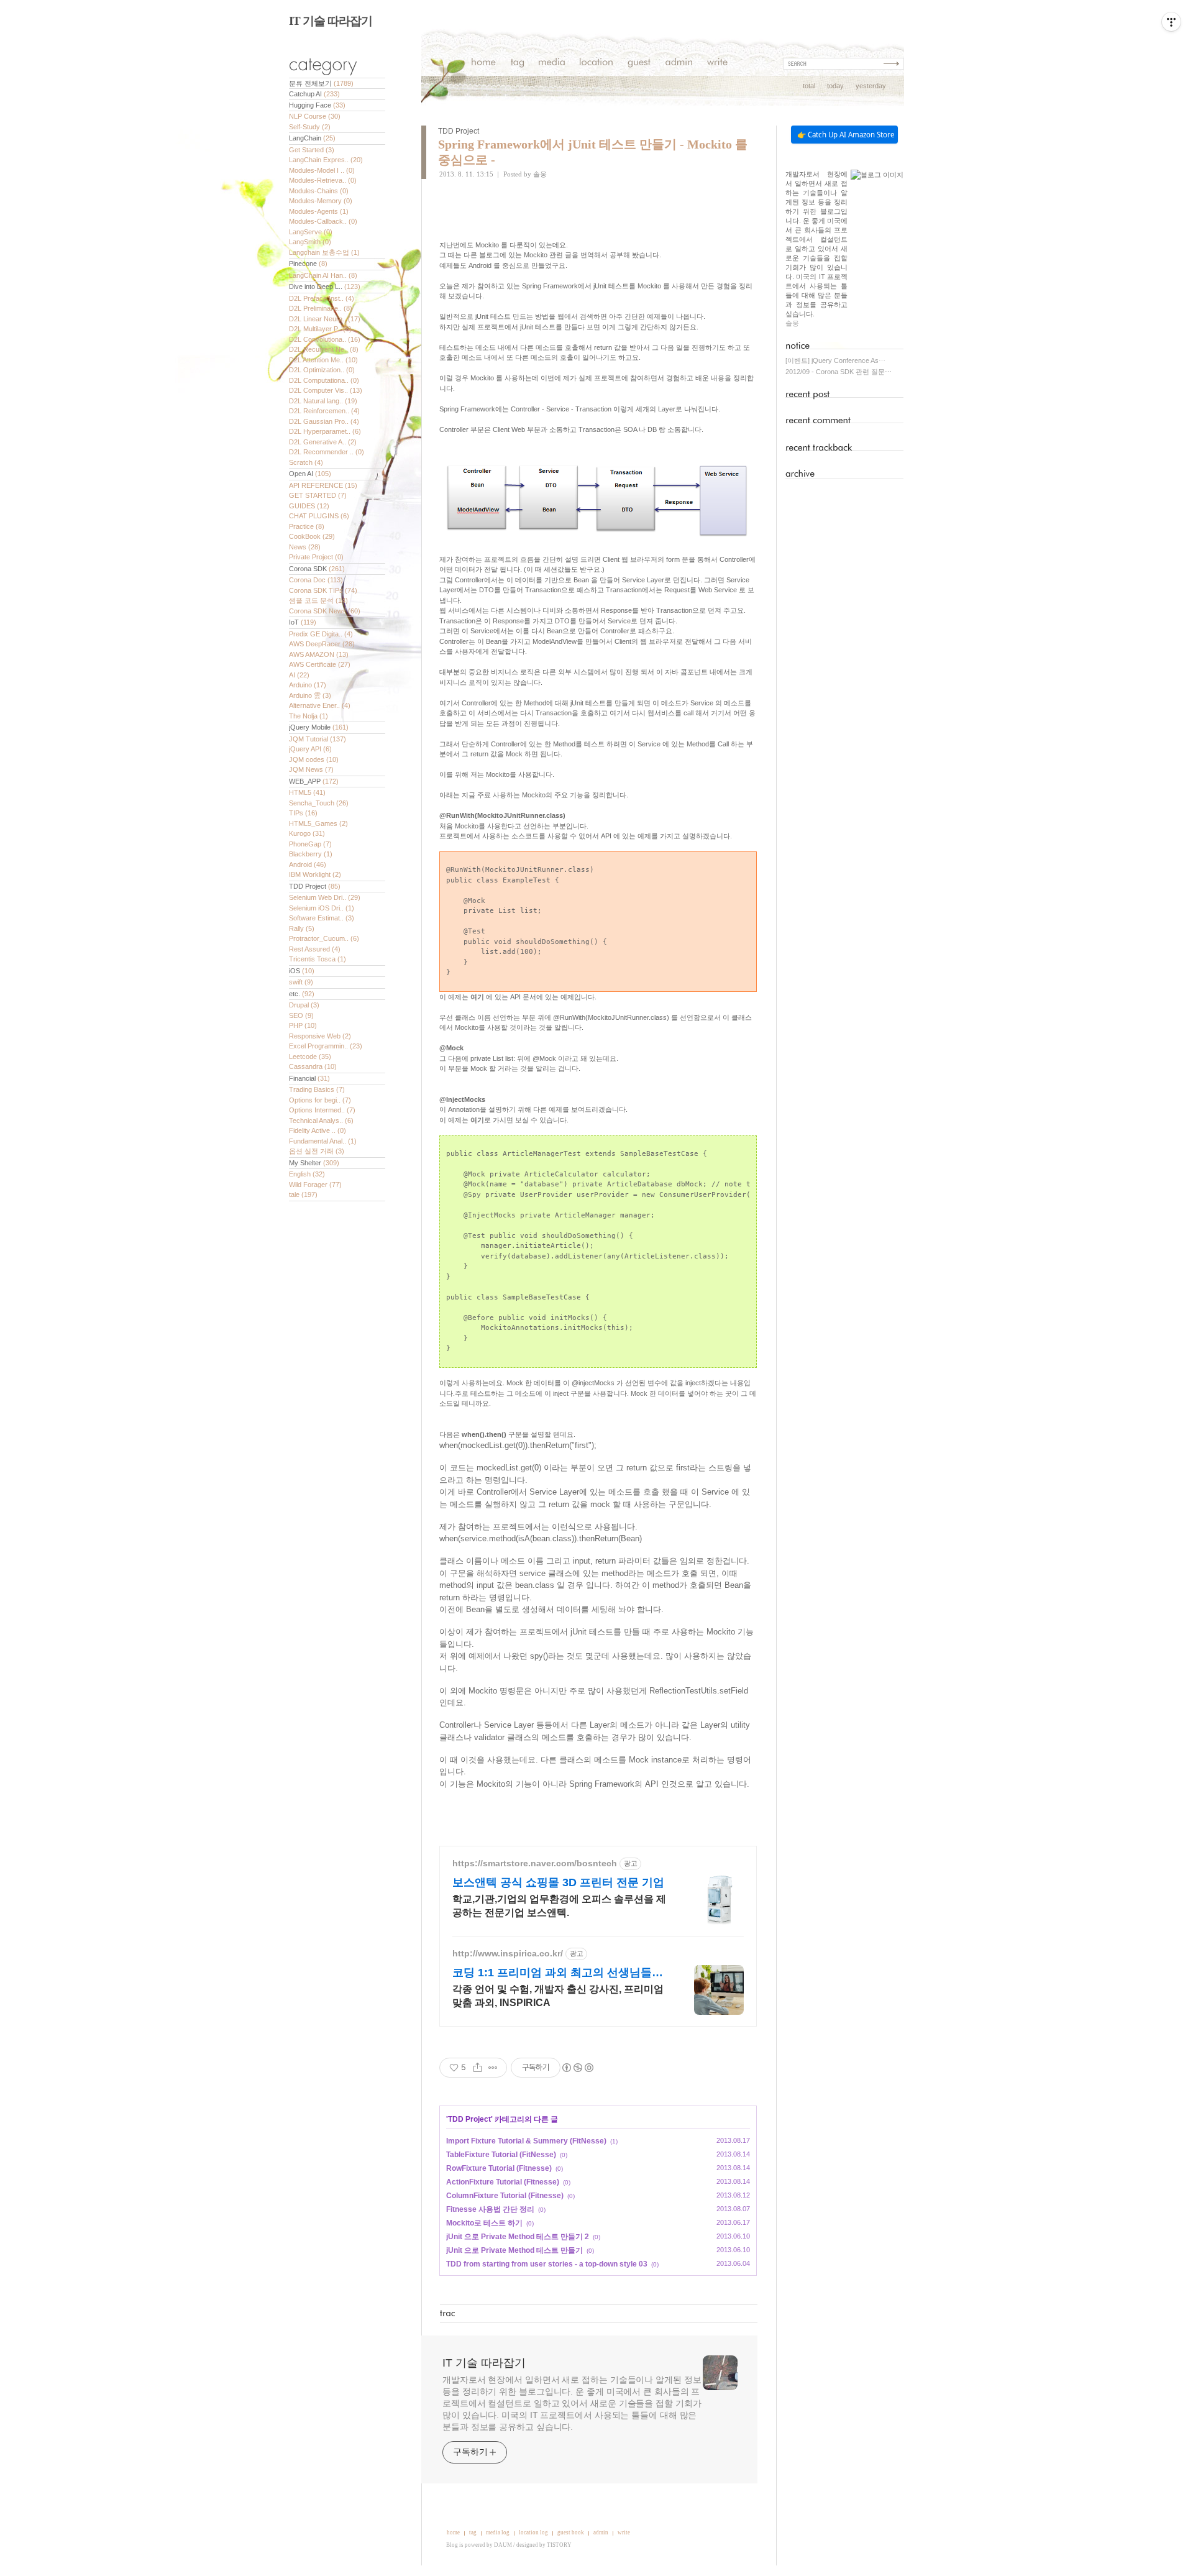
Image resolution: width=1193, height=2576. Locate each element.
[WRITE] (717, 64)
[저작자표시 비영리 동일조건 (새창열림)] (577, 2068)
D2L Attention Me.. (323, 360)
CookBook (312, 536)
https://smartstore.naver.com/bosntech (535, 1863)
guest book (571, 2532)
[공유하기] (478, 2068)
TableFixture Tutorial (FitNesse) (501, 2155)
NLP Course (315, 116)
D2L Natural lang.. (323, 401)
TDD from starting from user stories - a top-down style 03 (547, 2264)
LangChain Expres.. (326, 160)
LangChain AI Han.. (323, 275)
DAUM (503, 2545)
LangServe (311, 232)
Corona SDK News (325, 611)
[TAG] (517, 64)
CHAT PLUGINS (319, 516)
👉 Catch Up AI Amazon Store (846, 135)
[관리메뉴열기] (1171, 22)
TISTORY (559, 2545)
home (453, 2532)
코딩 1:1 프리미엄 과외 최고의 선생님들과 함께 (558, 1973)
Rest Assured (315, 949)
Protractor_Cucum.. (324, 938)
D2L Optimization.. (322, 370)
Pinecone (308, 264)
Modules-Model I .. (322, 170)
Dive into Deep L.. (325, 286)
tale (303, 1194)
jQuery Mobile (319, 727)
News (305, 547)
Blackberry (311, 854)
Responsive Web (320, 1036)
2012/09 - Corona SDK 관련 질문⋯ (839, 372)
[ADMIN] (679, 64)
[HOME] (484, 64)
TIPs (303, 813)
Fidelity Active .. (318, 1130)
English (307, 1174)
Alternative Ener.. (320, 705)
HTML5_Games (318, 823)
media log (498, 2532)
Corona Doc (316, 580)
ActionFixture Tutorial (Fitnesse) (503, 2182)
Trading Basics (317, 1089)
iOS (302, 971)
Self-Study (310, 127)
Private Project (316, 557)
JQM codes (314, 759)
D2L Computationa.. (324, 380)
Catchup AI (314, 94)
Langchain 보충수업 (324, 252)
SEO (301, 1015)
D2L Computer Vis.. (326, 390)
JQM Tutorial (318, 739)
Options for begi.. (320, 1100)
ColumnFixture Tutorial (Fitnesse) (505, 2196)
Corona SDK (317, 569)
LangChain (312, 138)
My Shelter (314, 1163)
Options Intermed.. (322, 1110)
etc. (302, 994)
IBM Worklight (315, 874)
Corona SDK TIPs (323, 590)
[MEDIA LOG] (552, 64)
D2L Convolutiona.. (325, 339)
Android (308, 864)
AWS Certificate (320, 664)
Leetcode (310, 1057)
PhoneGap (310, 844)
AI (299, 675)
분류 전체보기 (321, 83)
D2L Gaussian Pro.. (324, 421)
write (624, 2532)
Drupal (304, 1005)
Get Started (312, 150)
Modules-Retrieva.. (323, 180)
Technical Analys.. (321, 1121)
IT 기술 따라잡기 (331, 21)
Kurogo (307, 833)
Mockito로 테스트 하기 (484, 2223)
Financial (309, 1078)
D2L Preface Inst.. (322, 298)
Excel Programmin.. (326, 1046)
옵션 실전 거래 (317, 1151)
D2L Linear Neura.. (325, 319)
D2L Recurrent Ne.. (324, 349)
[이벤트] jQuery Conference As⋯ (835, 360)
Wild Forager (315, 1185)
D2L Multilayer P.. (320, 329)
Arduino (308, 685)
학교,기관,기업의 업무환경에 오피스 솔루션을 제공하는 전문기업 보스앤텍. (559, 1906)
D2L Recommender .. (327, 452)
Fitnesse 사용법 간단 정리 (490, 2209)
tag (473, 2532)
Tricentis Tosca (318, 959)
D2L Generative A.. (323, 442)
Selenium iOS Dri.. (322, 908)
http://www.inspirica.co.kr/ (508, 1953)
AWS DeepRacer (322, 644)
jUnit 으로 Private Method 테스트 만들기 (514, 2250)
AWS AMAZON (319, 654)
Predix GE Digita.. (321, 634)
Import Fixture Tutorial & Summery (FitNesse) (526, 2141)
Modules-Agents (319, 211)
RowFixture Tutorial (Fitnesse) (499, 2168)
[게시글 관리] (493, 2068)
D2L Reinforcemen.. (324, 411)
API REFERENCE (323, 485)
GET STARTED (318, 495)
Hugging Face (317, 105)
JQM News (311, 769)
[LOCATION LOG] (596, 64)
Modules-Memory (321, 201)
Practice (307, 526)
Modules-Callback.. (323, 221)
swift (301, 982)
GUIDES (309, 506)
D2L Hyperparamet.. (325, 431)
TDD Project (315, 886)
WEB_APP (314, 781)
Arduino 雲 (310, 695)
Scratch (306, 462)
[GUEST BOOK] (639, 64)
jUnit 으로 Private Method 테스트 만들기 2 (518, 2237)
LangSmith (310, 242)
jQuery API (310, 749)
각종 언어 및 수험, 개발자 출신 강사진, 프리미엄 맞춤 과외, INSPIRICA (558, 1996)
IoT (303, 622)
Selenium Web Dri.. (325, 897)
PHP (303, 1025)
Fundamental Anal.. (323, 1141)
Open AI (310, 474)
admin (601, 2532)
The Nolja (309, 716)
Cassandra (313, 1066)
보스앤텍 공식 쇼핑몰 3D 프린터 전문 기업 (558, 1882)
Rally (302, 928)
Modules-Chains (319, 191)
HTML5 (307, 792)
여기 (477, 997)
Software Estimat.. (322, 918)
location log (533, 2532)
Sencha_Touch (319, 803)
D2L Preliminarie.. (321, 308)
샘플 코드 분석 (318, 600)
